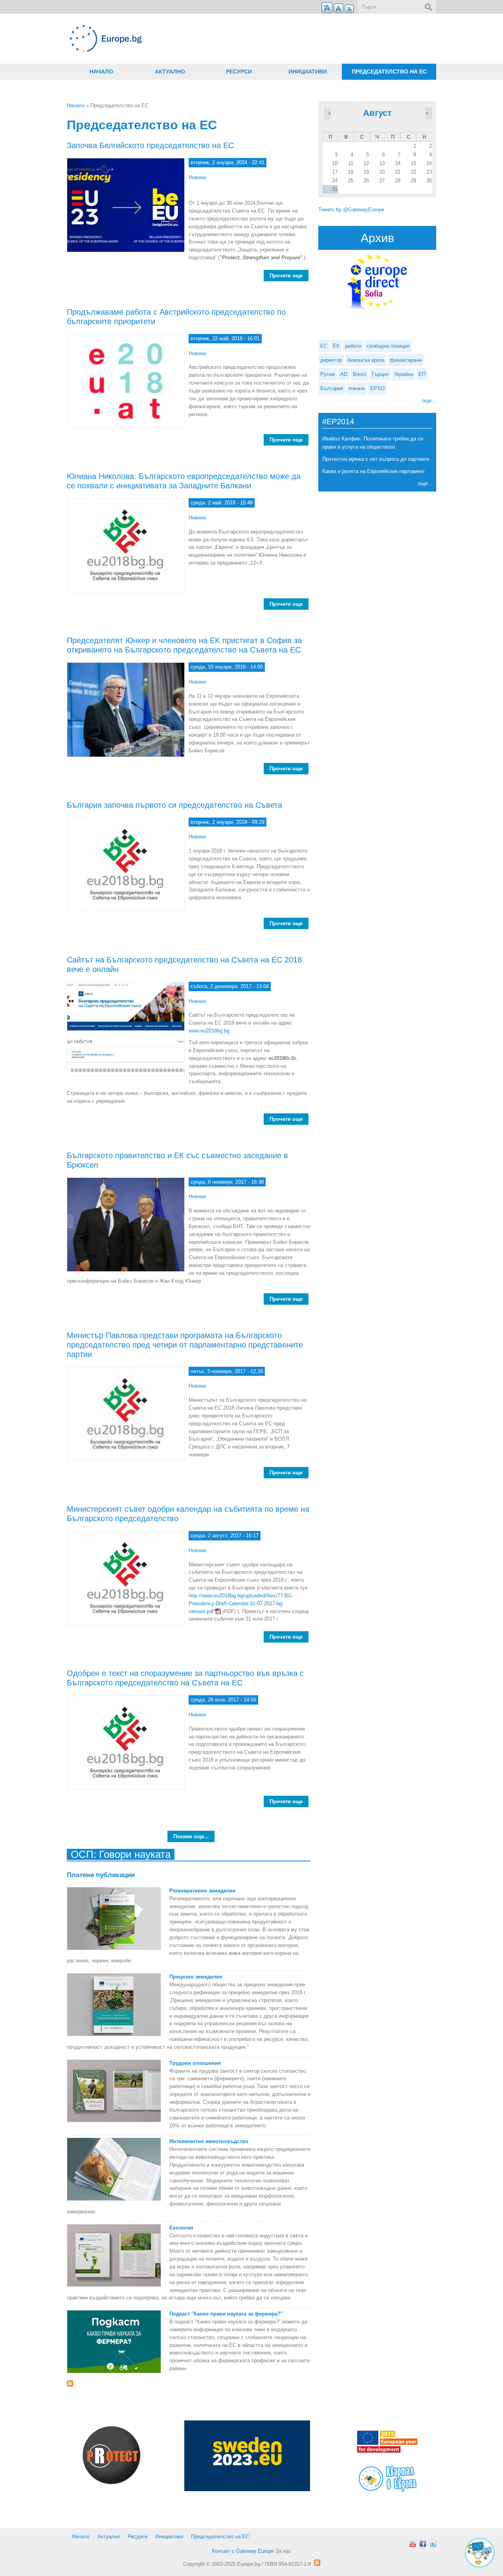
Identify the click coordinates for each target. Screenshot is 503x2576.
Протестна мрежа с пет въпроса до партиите (376, 459)
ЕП (422, 374)
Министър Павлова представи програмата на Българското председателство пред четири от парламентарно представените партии (185, 1345)
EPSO (377, 388)
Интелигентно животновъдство (209, 2141)
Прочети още (289, 276)
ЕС (324, 346)
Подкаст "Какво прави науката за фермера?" (226, 2314)
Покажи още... (191, 1836)
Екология (181, 2228)
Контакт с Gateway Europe (243, 2551)
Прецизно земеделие (196, 1977)
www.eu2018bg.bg (209, 1031)
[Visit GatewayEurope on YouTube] (413, 2544)
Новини (197, 177)
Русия (328, 374)
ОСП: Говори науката (121, 1854)
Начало (101, 72)
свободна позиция (388, 346)
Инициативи (308, 72)
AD (344, 374)
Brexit (360, 374)
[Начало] (189, 39)
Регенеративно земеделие (202, 1891)
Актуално (170, 72)
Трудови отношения (195, 2063)
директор (331, 360)
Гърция (380, 374)
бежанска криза (366, 360)
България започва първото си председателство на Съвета (174, 805)
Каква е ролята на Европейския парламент (374, 471)
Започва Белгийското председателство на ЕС (150, 145)
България (332, 388)
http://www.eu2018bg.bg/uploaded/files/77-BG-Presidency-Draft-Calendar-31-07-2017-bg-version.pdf (241, 1603)
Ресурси (239, 72)
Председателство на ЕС (389, 72)
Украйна (404, 374)
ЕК (336, 346)
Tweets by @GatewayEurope (351, 210)
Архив (377, 238)
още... (429, 401)
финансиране (406, 360)
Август (377, 113)
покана (357, 388)
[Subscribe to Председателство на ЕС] (189, 2383)
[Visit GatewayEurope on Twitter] (433, 2544)
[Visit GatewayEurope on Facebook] (423, 2544)
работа (353, 346)
